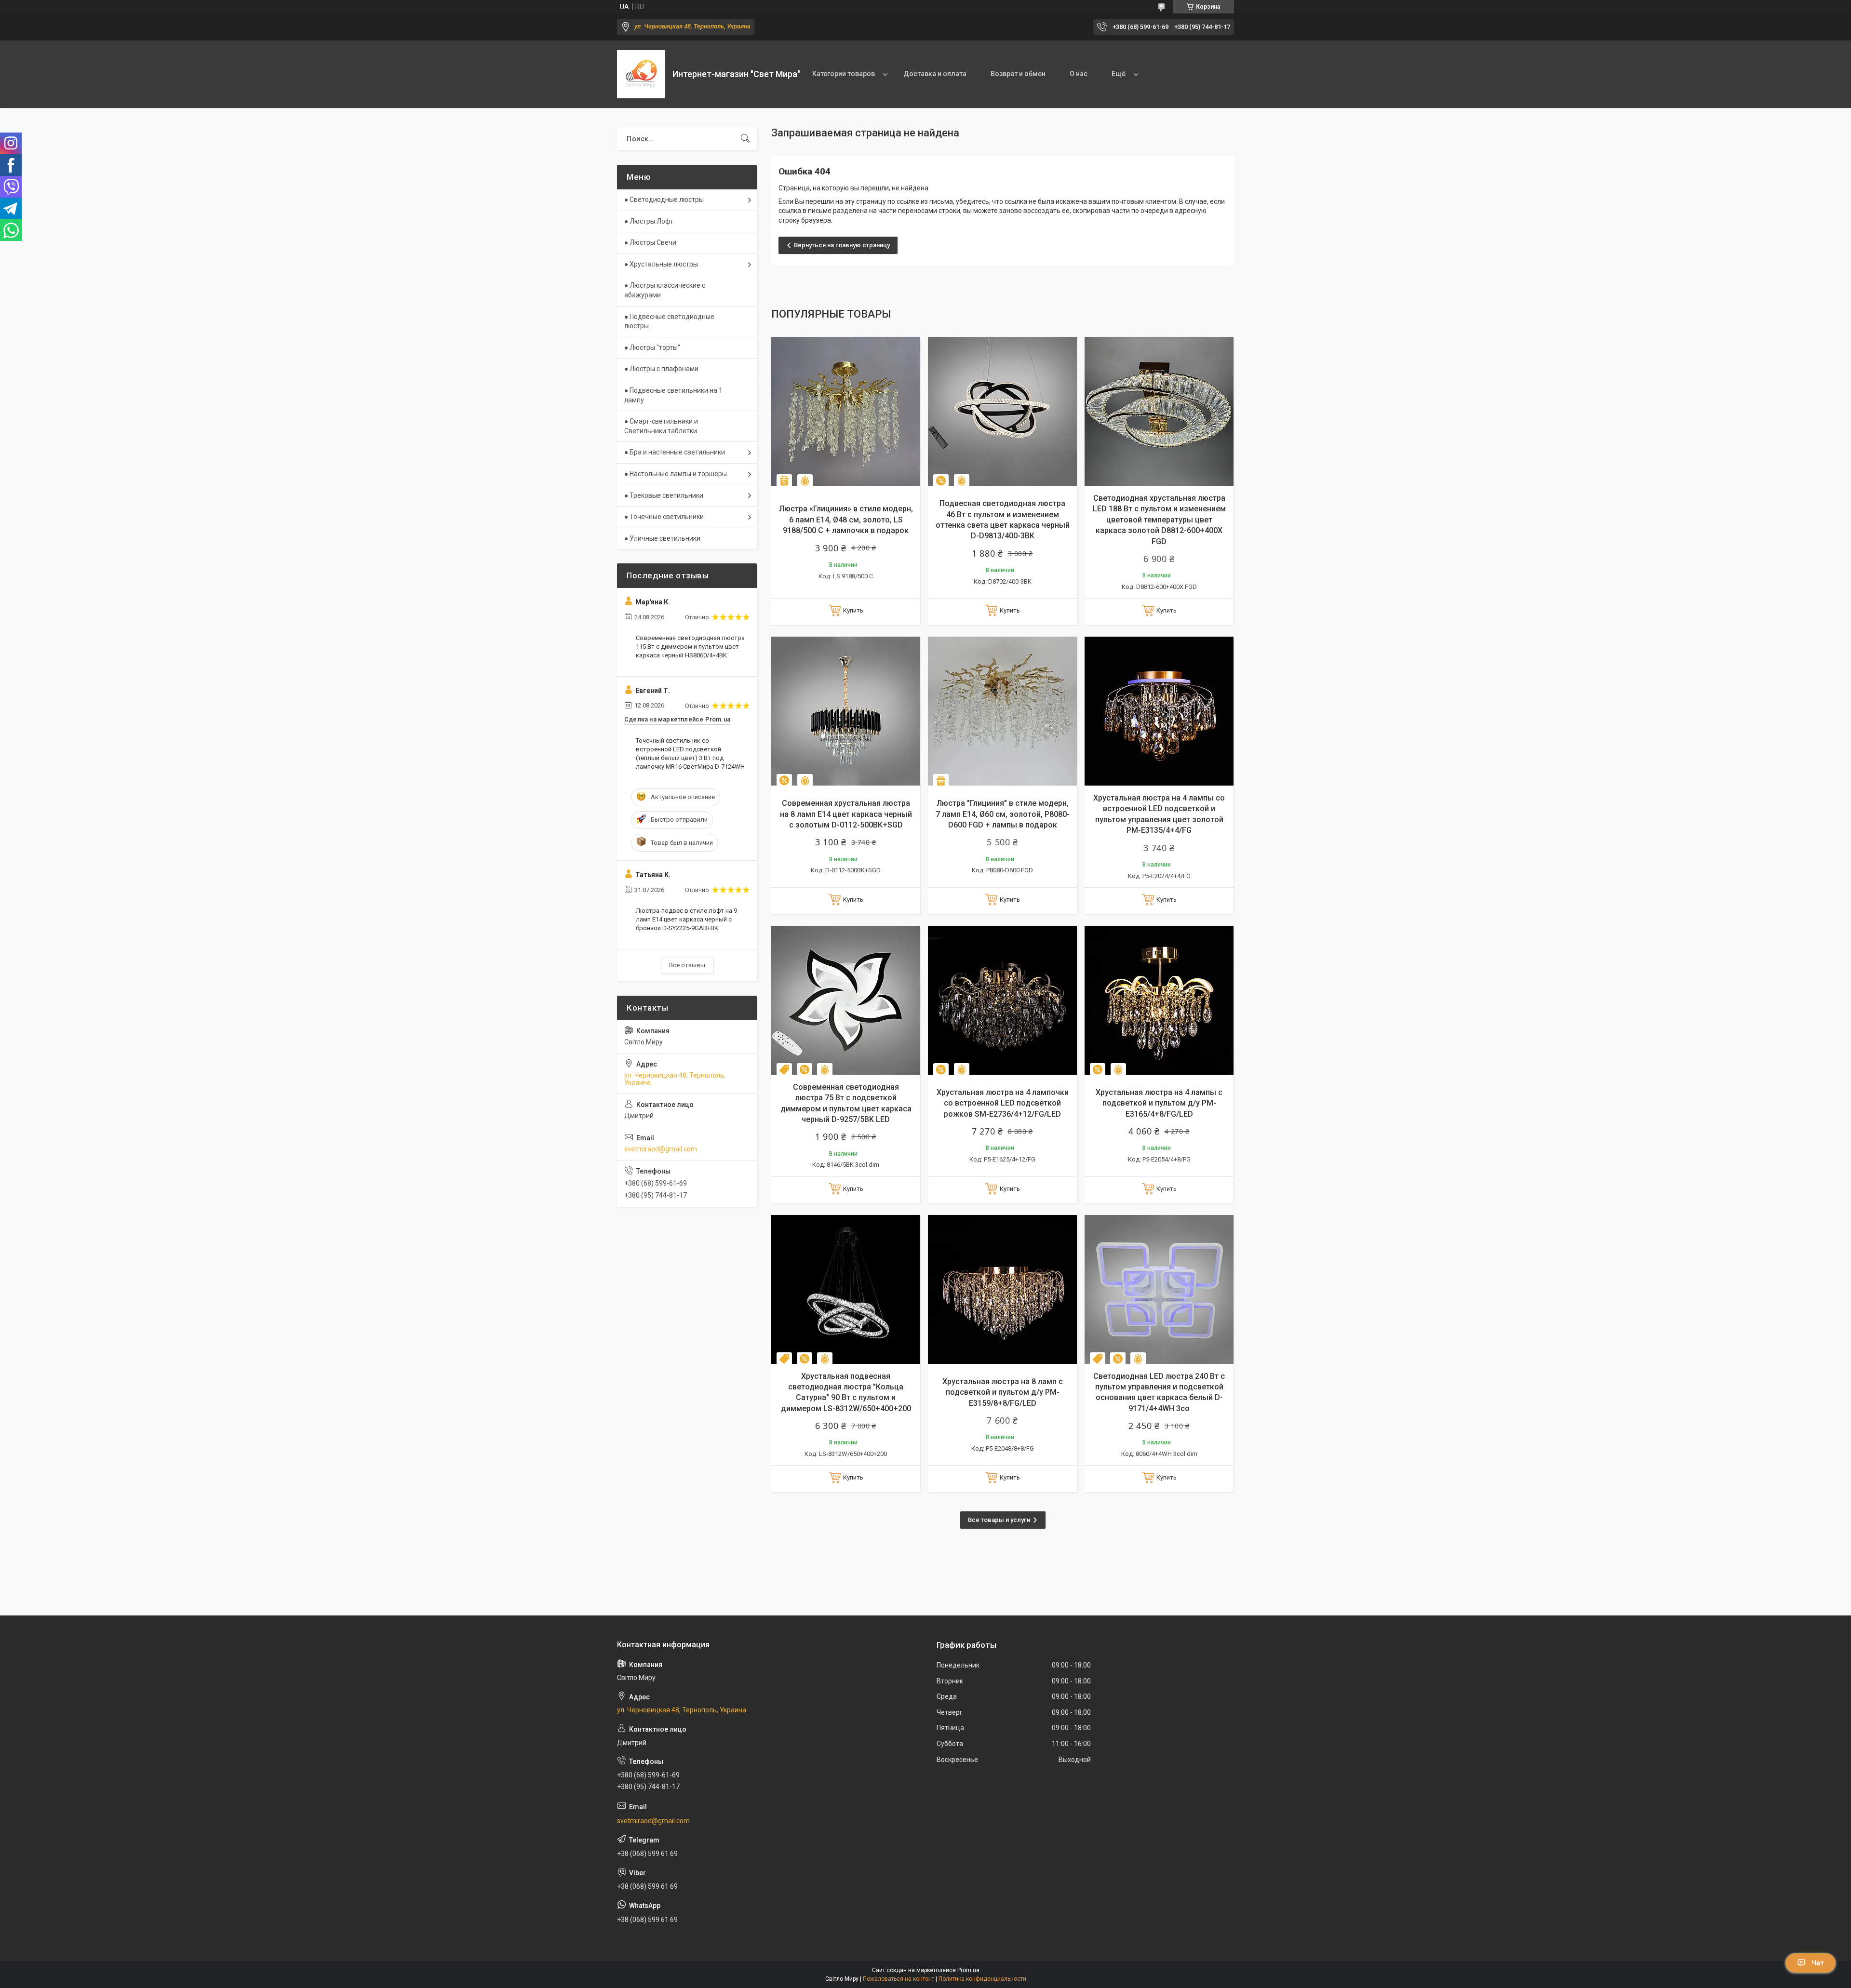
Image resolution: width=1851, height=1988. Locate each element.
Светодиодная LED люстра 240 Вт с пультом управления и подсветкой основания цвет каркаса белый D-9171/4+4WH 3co (1159, 1392)
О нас (1079, 74)
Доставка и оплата (935, 74)
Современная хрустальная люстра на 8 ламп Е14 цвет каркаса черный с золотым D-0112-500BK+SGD (846, 814)
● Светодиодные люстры (664, 200)
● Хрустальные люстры (661, 264)
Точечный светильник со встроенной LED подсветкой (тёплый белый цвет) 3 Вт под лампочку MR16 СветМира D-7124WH (690, 754)
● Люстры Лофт (649, 221)
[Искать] (745, 139)
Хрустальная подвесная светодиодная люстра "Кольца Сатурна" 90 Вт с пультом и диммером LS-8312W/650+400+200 (846, 1392)
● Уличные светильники (662, 538)
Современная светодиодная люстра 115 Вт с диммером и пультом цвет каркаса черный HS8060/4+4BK (690, 647)
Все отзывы (687, 965)
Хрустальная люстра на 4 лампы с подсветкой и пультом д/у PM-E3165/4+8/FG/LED (1159, 1103)
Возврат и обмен (1018, 74)
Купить (853, 610)
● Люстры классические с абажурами (665, 290)
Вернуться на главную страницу (842, 245)
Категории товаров (844, 74)
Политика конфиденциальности (982, 1979)
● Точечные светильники (664, 517)
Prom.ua (968, 1970)
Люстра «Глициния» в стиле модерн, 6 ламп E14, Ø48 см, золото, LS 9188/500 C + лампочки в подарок (846, 520)
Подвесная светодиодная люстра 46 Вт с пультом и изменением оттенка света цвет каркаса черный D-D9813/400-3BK (1003, 520)
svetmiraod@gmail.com (661, 1149)
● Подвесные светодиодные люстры (669, 321)
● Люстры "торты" (652, 347)
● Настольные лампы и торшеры (676, 474)
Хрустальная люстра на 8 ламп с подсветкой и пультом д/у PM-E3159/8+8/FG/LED (1003, 1392)
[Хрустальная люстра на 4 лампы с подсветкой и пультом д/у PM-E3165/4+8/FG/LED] (1159, 1000)
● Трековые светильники (664, 495)
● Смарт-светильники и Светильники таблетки (661, 426)
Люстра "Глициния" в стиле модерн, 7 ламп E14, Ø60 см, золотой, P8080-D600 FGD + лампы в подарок (1003, 814)
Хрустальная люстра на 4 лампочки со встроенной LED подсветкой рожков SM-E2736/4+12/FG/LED (1003, 1103)
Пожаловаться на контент (899, 1979)
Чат (1818, 1963)
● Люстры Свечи (650, 242)
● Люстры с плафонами (661, 369)
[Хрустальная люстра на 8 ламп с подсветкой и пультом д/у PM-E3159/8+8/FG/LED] (1002, 1289)
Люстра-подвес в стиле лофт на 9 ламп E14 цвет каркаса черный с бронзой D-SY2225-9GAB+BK (686, 919)
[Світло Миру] (641, 74)
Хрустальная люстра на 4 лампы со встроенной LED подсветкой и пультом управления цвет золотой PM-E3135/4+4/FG (1159, 814)
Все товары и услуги (999, 1520)
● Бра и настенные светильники (675, 452)
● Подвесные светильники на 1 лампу (673, 395)
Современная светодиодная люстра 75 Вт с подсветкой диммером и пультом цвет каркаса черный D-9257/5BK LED (846, 1103)
